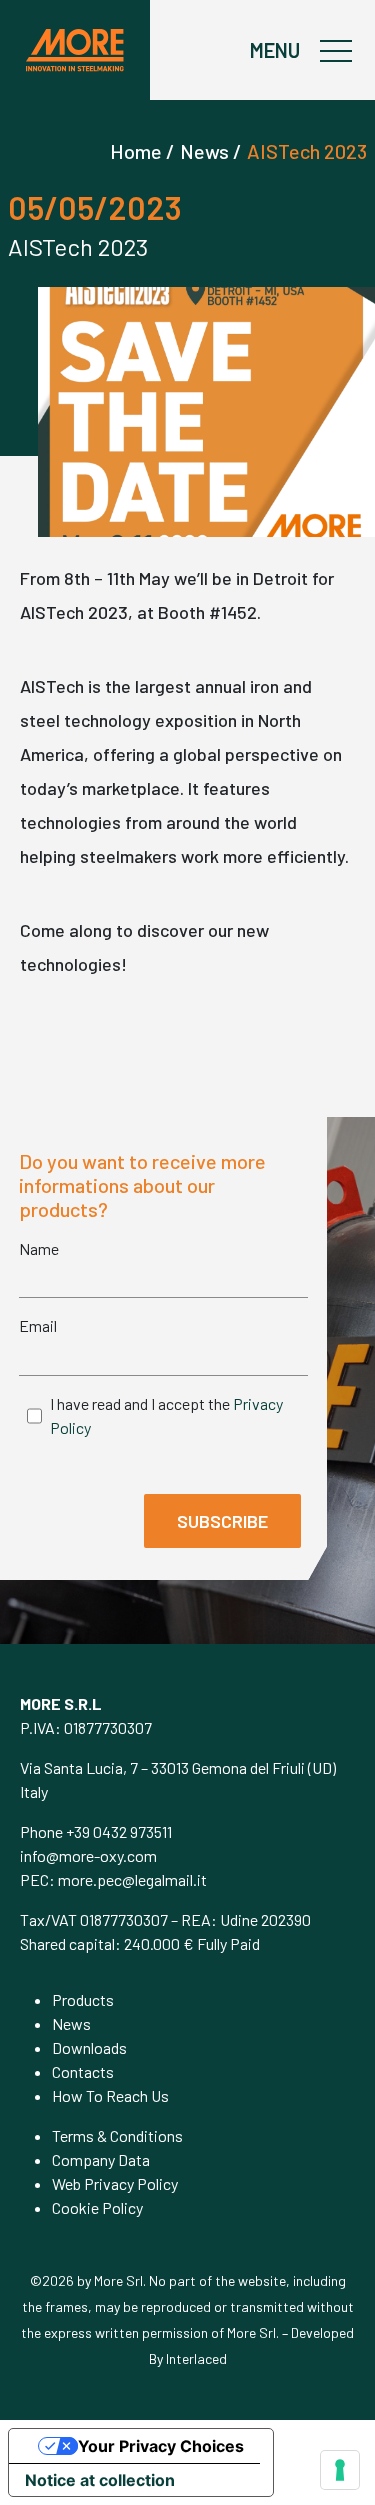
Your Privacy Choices (161, 2446)
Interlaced (196, 2358)
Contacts (83, 2071)
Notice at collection (100, 2480)
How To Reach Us (110, 2095)
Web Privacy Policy (115, 2183)
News (71, 2023)
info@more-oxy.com (88, 1855)
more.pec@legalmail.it (132, 1879)
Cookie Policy (97, 2207)
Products (83, 1999)
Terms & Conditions (117, 2135)
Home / (142, 151)
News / (211, 151)
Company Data (101, 2159)
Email (38, 1325)
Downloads (89, 2047)
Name (39, 1248)
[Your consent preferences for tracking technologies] (340, 2470)
